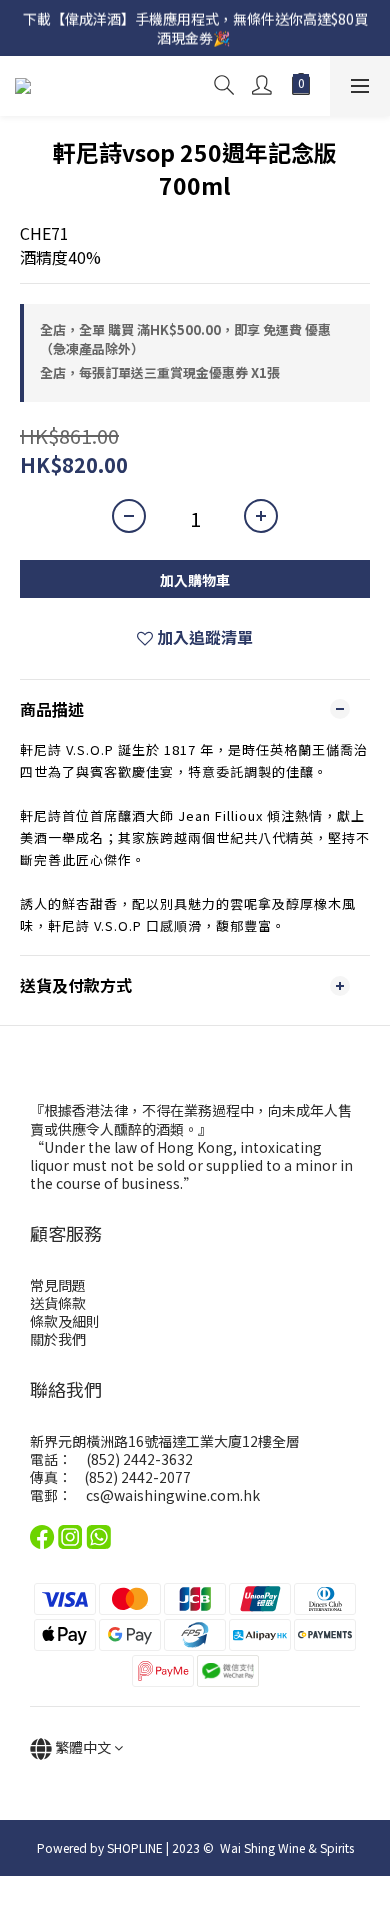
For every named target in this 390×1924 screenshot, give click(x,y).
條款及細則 (65, 1321)
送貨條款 (58, 1303)
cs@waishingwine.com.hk (173, 1495)
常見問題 (58, 1285)
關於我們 (58, 1339)
